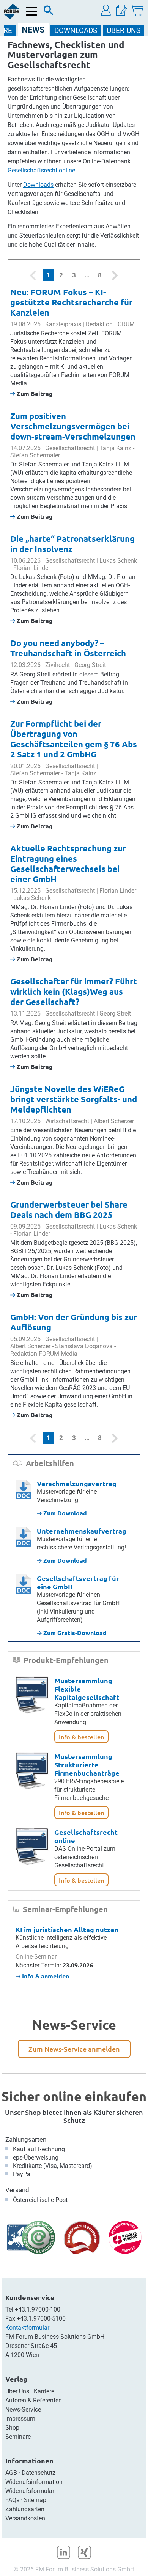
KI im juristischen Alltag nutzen (67, 1929)
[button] (106, 10)
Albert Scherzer (114, 1121)
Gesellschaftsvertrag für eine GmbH (78, 1582)
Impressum (20, 2419)
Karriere (44, 2391)
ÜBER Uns (124, 31)
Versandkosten (25, 2518)
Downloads (38, 185)
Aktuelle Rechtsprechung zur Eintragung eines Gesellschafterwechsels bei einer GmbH (68, 864)
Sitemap (35, 2500)
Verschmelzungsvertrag (77, 1483)
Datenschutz (39, 2473)
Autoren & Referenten (34, 2400)
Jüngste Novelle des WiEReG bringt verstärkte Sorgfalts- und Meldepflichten (74, 1099)
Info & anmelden (45, 1976)
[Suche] (49, 12)
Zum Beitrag (34, 394)
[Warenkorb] (137, 10)
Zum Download (64, 1513)
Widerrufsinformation (34, 2482)
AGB (11, 2473)
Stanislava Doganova (84, 1346)
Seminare (18, 2437)
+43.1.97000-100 (38, 2309)
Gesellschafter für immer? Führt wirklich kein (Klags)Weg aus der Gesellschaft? (74, 991)
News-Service (23, 2409)
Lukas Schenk (118, 561)
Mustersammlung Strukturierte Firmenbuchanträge (87, 1765)
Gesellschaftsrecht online (41, 170)
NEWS (33, 30)
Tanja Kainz (115, 448)
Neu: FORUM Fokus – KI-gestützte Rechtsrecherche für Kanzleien (71, 302)
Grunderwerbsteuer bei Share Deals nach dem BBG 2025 (69, 1210)
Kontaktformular (27, 2328)
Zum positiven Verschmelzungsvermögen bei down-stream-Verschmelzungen (73, 426)
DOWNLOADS (76, 31)
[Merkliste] (121, 10)
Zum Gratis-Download (74, 1633)
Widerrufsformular (30, 2491)
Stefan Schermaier (35, 455)
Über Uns (17, 2391)
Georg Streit (90, 665)
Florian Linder (32, 568)
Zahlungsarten (26, 2139)
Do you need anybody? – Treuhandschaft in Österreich (68, 648)
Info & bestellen (81, 1737)
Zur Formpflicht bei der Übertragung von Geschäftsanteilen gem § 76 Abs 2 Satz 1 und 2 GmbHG (74, 739)
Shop (12, 2428)
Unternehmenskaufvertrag (82, 1531)
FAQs (12, 2500)
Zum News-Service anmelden (74, 2049)
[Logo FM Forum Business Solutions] (11, 11)
